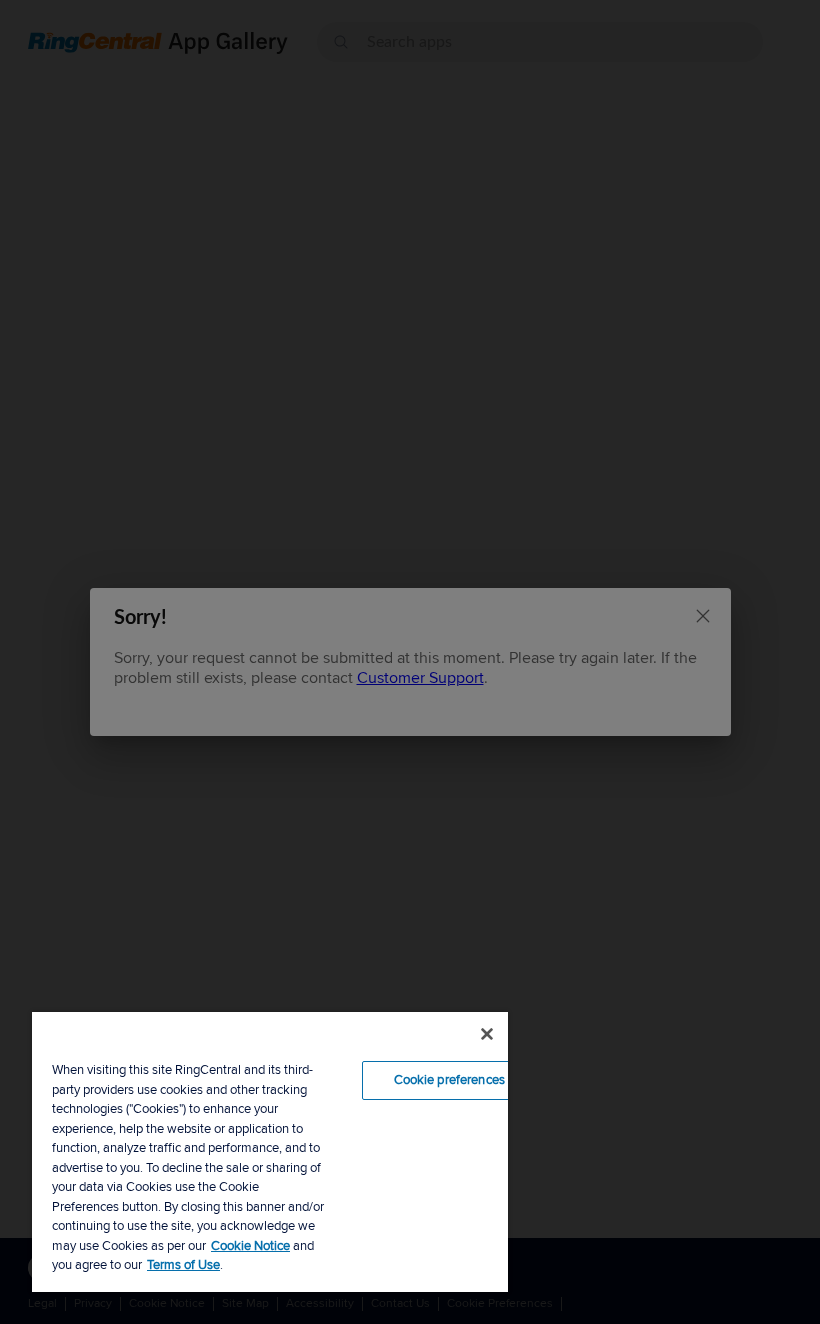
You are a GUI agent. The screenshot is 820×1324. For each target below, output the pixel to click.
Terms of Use (183, 1265)
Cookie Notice (250, 1246)
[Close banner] (487, 1034)
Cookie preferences (449, 1080)
